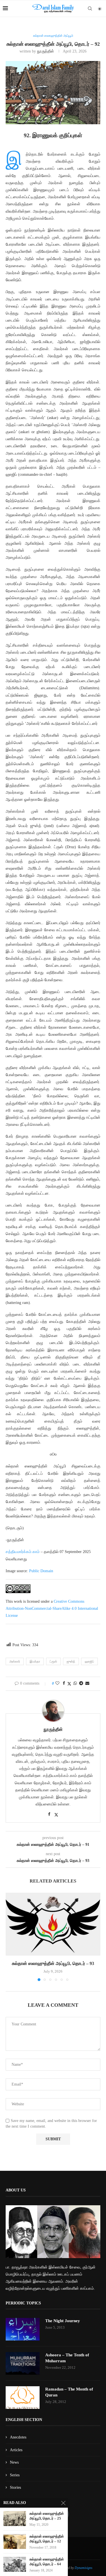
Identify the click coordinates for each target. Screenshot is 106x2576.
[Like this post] (57, 1683)
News (14, 2462)
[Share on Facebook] (64, 1683)
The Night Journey (63, 2321)
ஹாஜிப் (89, 1661)
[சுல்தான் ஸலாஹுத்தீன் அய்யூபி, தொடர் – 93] (53, 1924)
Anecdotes (18, 2437)
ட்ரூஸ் (53, 1661)
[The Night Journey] (23, 2329)
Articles (16, 2450)
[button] (10, 1937)
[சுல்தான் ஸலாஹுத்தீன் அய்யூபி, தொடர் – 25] (15, 2519)
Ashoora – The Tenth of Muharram (67, 2358)
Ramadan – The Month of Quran (69, 2392)
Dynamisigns (84, 2568)
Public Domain (41, 1571)
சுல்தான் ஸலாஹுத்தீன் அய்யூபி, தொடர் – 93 (53, 1963)
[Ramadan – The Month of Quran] (23, 2398)
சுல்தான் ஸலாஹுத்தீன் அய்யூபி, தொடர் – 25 (47, 2516)
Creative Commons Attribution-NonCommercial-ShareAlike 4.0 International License (52, 1608)
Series (15, 2475)
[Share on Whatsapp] (75, 1683)
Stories (15, 2487)
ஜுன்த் (71, 1661)
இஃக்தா (35, 1661)
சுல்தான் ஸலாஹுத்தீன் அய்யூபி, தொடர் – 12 (47, 2539)
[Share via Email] (87, 1683)
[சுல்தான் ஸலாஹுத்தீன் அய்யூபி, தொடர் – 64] (15, 2564)
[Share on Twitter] (69, 1684)
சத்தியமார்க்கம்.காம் (23, 1552)
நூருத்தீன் (46, 51)
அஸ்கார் (15, 1661)
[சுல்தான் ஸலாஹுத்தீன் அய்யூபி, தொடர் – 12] (15, 2541)
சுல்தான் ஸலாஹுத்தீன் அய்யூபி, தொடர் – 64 (47, 2562)
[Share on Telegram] (81, 1683)
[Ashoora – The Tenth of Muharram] (23, 2363)
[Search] (90, 8)
